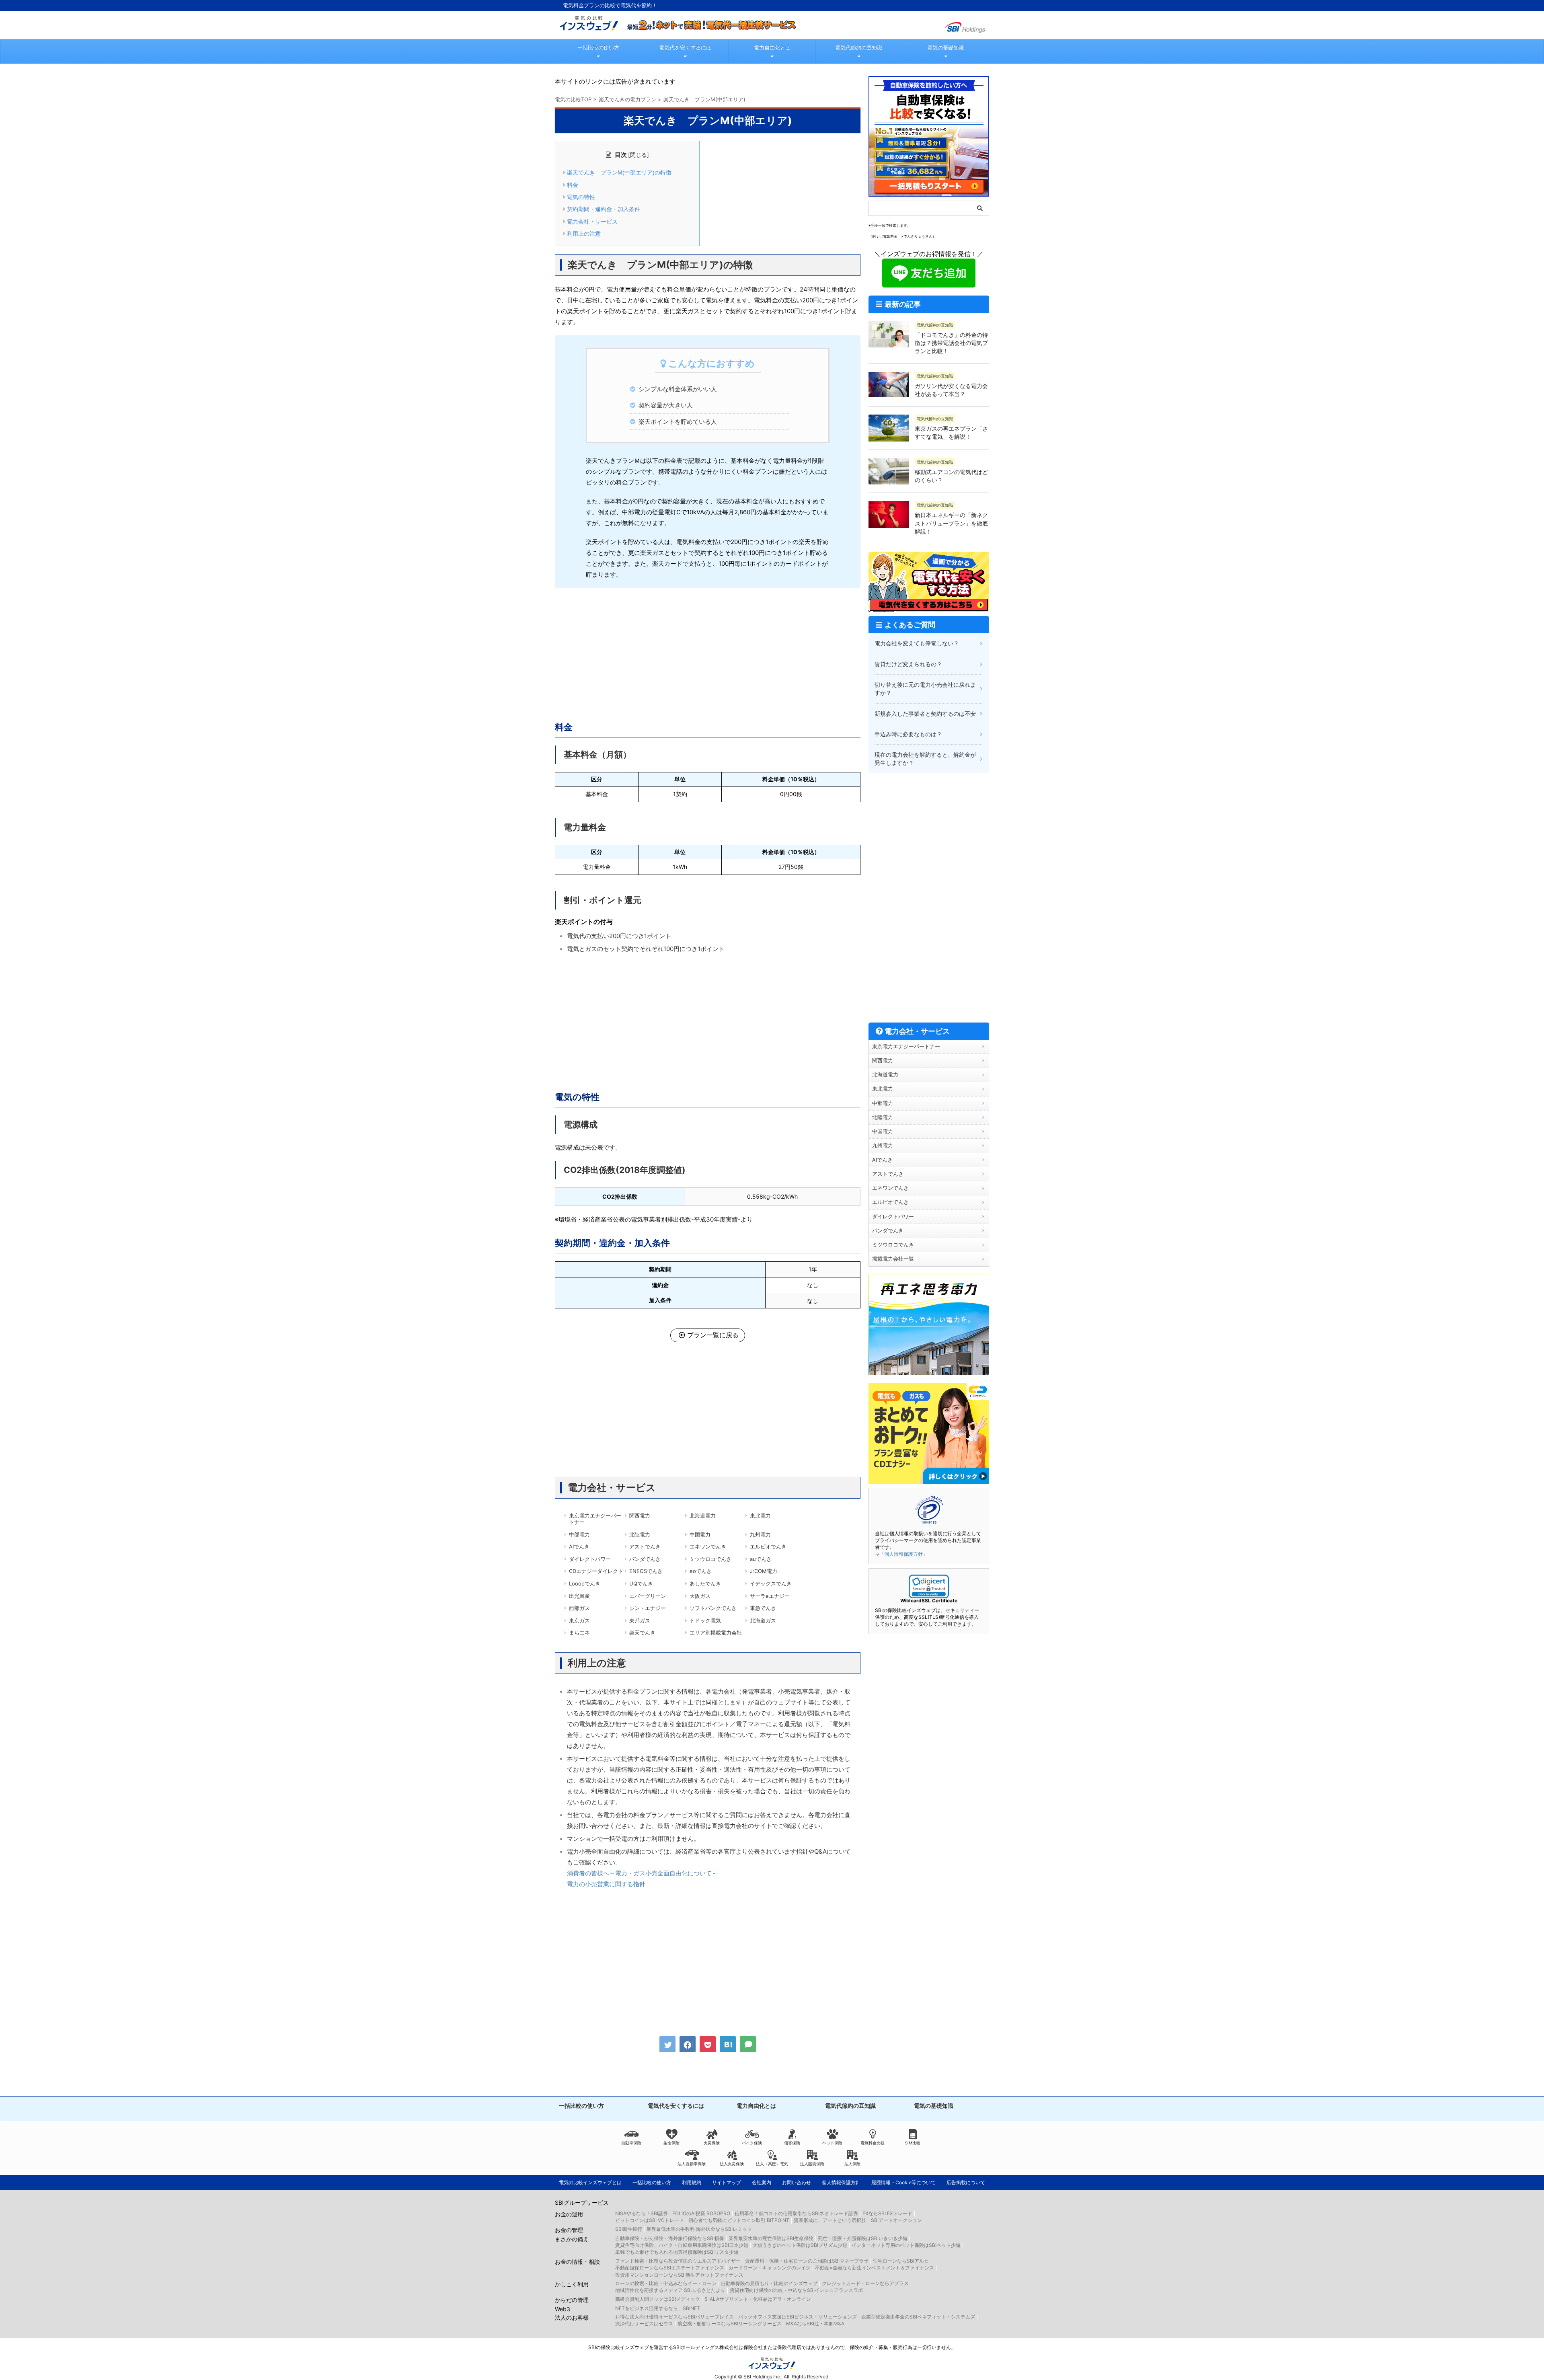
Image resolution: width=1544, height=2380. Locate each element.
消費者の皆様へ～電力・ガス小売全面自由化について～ (642, 1873)
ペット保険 (832, 2143)
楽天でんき (642, 1633)
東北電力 (760, 1515)
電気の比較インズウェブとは (590, 2182)
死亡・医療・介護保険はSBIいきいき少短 (863, 2238)
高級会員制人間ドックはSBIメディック (658, 2299)
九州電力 (760, 1534)
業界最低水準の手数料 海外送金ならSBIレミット (699, 2229)
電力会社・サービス (592, 222)
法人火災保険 (732, 2164)
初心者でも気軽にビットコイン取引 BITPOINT (739, 2220)
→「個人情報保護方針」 (901, 1554)
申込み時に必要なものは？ (908, 734)
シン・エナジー (648, 1608)
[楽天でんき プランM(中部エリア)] (728, 2044)
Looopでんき (585, 1583)
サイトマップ (727, 2182)
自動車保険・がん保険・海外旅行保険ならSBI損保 (670, 2238)
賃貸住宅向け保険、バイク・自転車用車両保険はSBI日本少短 (682, 2245)
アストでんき (645, 1546)
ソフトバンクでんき (713, 1608)
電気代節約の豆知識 (859, 47)
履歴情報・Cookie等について (903, 2182)
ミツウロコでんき (710, 1559)
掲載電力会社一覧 (893, 1259)
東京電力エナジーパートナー (595, 1519)
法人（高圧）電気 (772, 2164)
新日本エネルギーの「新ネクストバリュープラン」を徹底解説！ (951, 523)
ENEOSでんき (646, 1571)
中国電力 (700, 1534)
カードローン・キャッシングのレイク (770, 2268)
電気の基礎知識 (945, 47)
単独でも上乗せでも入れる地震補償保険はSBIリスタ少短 (677, 2252)
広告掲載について (966, 2182)
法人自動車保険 (692, 2164)
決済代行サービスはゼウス (644, 2324)
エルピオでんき (768, 1546)
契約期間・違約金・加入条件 (604, 209)
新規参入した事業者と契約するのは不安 (925, 714)
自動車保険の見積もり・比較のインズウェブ (769, 2283)
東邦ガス (640, 1620)
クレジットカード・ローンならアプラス (865, 2283)
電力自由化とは (772, 47)
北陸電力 (640, 1534)
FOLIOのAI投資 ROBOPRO (701, 2213)
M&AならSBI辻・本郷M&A (815, 2324)
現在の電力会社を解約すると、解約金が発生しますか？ (925, 759)
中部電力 (579, 1534)
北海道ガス (763, 1620)
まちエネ (579, 1633)
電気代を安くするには (685, 47)
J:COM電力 (764, 1571)
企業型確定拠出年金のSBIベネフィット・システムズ (918, 2317)
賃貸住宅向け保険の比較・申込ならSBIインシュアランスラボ (796, 2290)
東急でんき (763, 1608)
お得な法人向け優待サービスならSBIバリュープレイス (674, 2317)
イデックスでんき (771, 1583)
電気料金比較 (873, 2143)
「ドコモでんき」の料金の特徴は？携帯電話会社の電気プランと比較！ (951, 343)
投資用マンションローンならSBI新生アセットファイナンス (679, 2275)
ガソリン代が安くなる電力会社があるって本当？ (951, 390)
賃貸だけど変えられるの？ (908, 664)
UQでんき (641, 1583)
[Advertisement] (708, 653)
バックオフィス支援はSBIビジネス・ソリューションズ (798, 2317)
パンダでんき (645, 1559)
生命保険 (671, 2143)
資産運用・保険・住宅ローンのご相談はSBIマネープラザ (807, 2261)
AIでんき (579, 1546)
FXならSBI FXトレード (887, 2213)
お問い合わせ (797, 2182)
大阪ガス (700, 1596)
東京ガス (579, 1620)
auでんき (761, 1559)
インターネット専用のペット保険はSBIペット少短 (906, 2245)
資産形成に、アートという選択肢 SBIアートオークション (858, 2220)
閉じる (639, 155)
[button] (929, 1586)
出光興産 (579, 1596)
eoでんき (701, 1571)
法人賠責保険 (812, 2164)
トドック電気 (705, 1620)
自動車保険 (631, 2143)
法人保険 (852, 2164)
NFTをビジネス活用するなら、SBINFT (658, 2308)
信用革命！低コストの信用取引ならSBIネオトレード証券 (796, 2213)
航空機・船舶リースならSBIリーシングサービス (730, 2324)
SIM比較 (913, 2143)
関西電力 (640, 1515)
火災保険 (712, 2143)
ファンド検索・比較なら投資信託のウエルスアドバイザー (678, 2261)
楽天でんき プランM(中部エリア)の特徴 (619, 172)
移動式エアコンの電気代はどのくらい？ (951, 476)
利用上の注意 (584, 234)
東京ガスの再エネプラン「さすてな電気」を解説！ (951, 432)
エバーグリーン (648, 1596)
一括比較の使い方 (598, 47)
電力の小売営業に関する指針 (606, 1884)
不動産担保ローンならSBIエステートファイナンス (670, 2268)
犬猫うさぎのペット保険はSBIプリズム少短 (800, 2245)
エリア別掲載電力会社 (716, 1633)
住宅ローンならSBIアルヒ (901, 2261)
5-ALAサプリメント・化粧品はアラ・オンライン (758, 2299)
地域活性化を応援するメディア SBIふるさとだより (670, 2290)
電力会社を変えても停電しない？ (917, 643)
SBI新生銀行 (629, 2229)
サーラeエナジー (770, 1596)
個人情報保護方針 (841, 2182)
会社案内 (762, 2182)
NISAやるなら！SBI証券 (642, 2213)
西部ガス (579, 1608)
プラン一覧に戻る (713, 1335)
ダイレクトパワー (590, 1559)
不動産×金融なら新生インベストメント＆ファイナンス (875, 2268)
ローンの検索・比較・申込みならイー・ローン (666, 2283)
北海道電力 (703, 1515)
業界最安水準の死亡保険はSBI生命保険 (771, 2238)
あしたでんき (705, 1583)
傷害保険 (792, 2143)
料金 (573, 185)
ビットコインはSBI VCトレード (650, 2220)
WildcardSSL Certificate (929, 1601)
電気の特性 (581, 197)
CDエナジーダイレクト (596, 1571)
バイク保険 (752, 2143)
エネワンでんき (708, 1546)
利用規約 (692, 2182)
